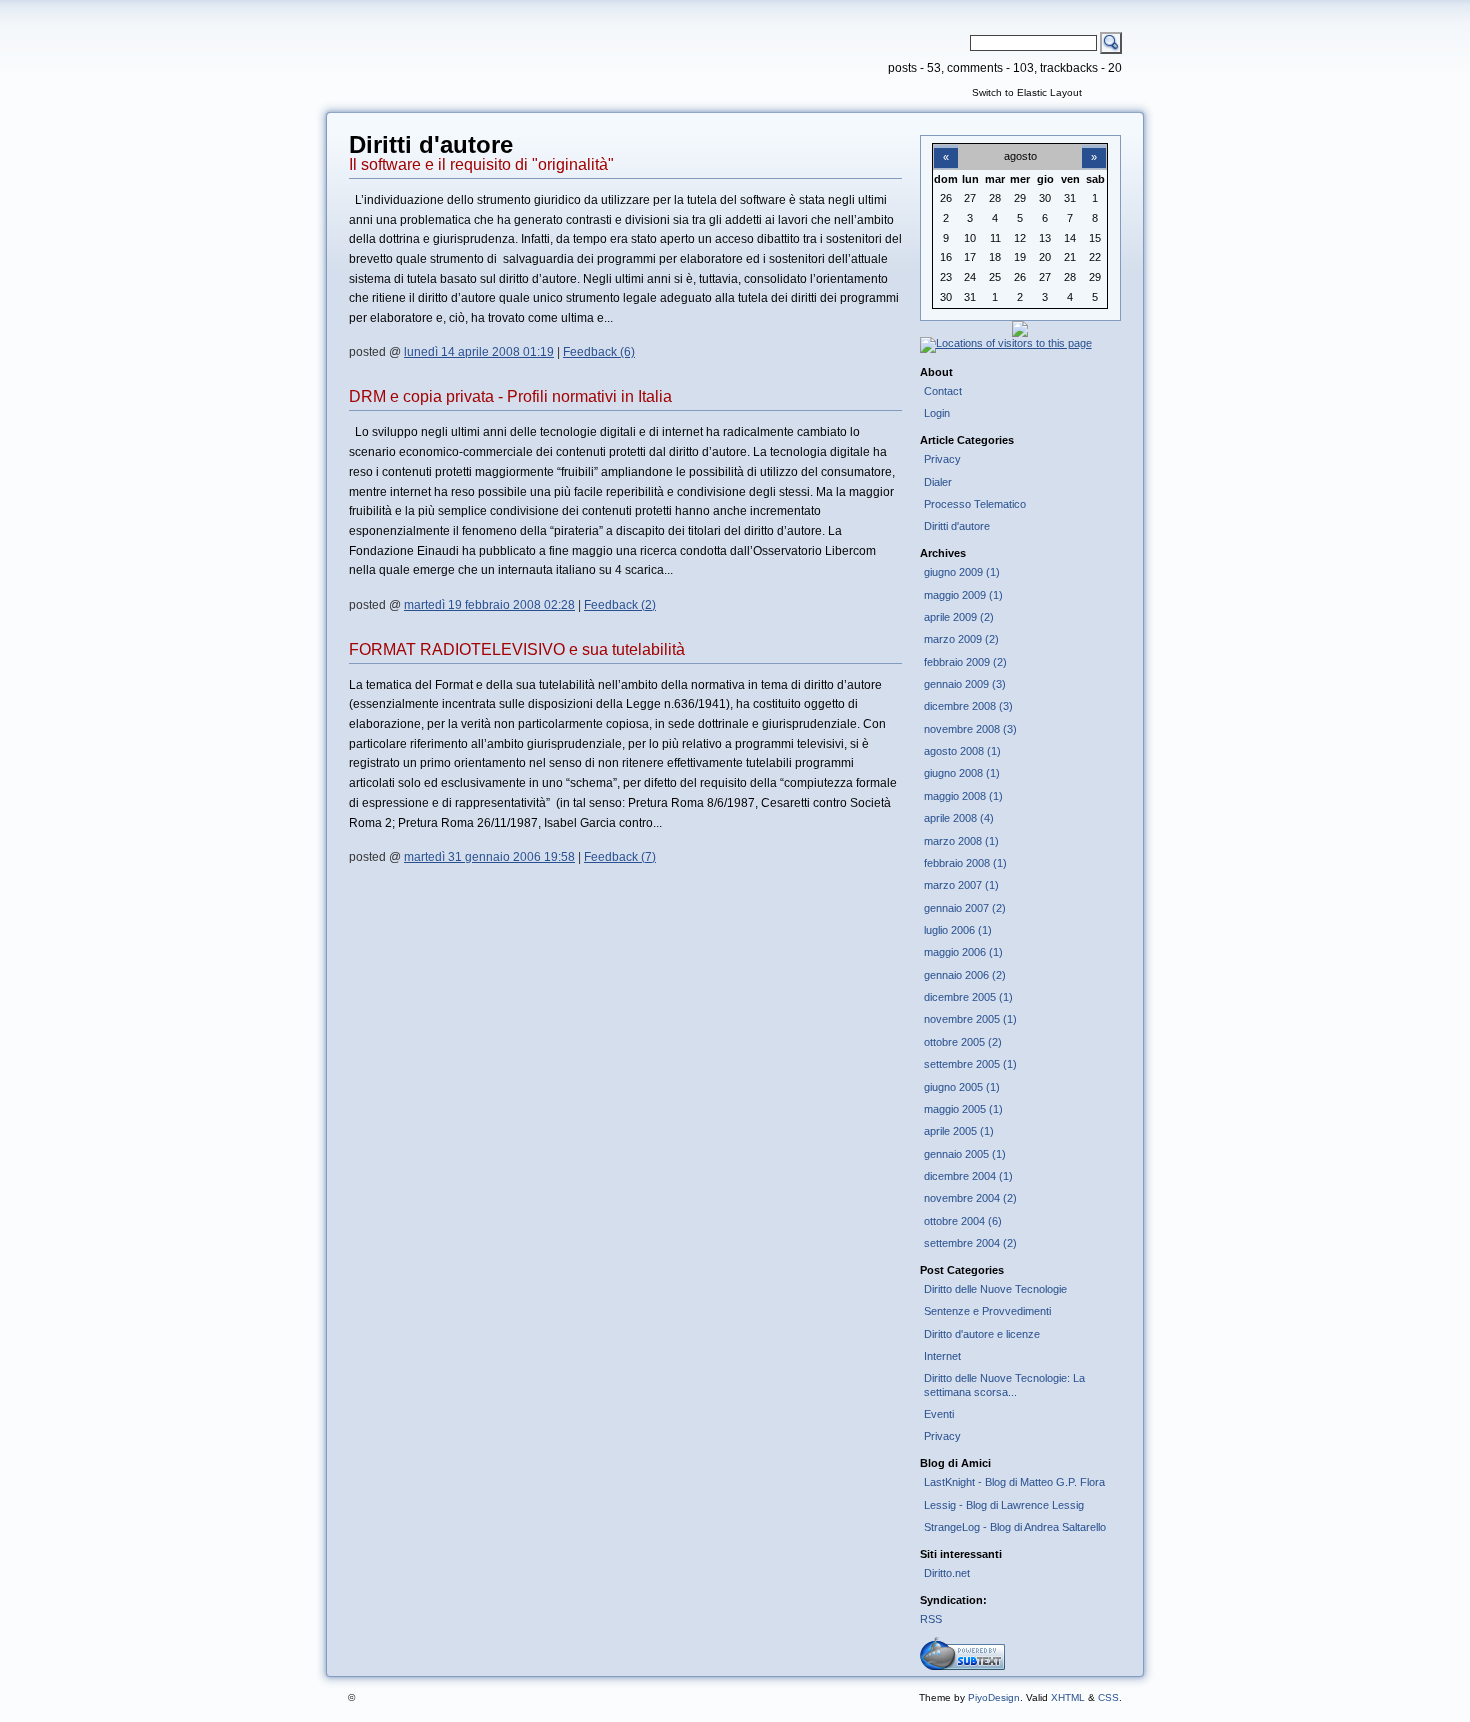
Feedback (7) (620, 857)
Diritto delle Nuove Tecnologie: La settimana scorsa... (1004, 1384)
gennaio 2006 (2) (965, 975)
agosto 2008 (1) (962, 751)
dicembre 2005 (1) (968, 997)
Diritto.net (947, 1573)
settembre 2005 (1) (970, 1064)
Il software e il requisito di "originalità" (481, 164)
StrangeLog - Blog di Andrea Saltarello (1015, 1527)
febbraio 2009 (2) (965, 662)
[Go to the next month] (1094, 146)
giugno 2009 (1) (962, 572)
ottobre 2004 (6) (963, 1221)
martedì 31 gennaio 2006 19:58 (489, 857)
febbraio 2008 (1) (965, 863)
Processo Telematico (975, 504)
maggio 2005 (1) (963, 1109)
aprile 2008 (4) (959, 818)
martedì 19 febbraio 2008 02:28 (489, 605)
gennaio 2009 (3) (965, 684)
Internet (942, 1356)
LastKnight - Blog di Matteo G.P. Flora (1014, 1482)
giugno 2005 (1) (962, 1087)
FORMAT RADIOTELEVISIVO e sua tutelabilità (517, 649)
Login (937, 413)
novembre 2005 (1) (970, 1019)
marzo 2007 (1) (961, 885)
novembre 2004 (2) (970, 1198)
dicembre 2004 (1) (968, 1176)
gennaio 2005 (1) (965, 1154)
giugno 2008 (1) (962, 773)
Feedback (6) (599, 352)
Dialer (938, 482)
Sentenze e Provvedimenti (987, 1311)
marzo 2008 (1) (961, 841)
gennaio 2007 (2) (965, 908)
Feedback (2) (620, 605)
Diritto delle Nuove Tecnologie (995, 1289)
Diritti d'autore (957, 526)
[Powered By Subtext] (962, 1666)
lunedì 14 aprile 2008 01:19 (479, 352)
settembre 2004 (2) (970, 1243)
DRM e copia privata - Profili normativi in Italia (510, 396)
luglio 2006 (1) (958, 930)
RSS (931, 1619)
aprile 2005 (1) (959, 1131)
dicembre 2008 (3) (968, 706)
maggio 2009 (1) (963, 595)
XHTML (1068, 1697)
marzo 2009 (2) (961, 639)
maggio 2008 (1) (963, 796)
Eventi (939, 1414)
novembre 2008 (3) (970, 729)
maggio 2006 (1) (963, 952)
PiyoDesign (994, 1697)
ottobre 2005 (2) (963, 1042)
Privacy (942, 459)
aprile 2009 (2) (959, 617)
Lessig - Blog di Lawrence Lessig (1004, 1505)
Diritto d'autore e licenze (982, 1334)
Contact (943, 391)
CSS (1108, 1697)
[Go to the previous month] (946, 146)
